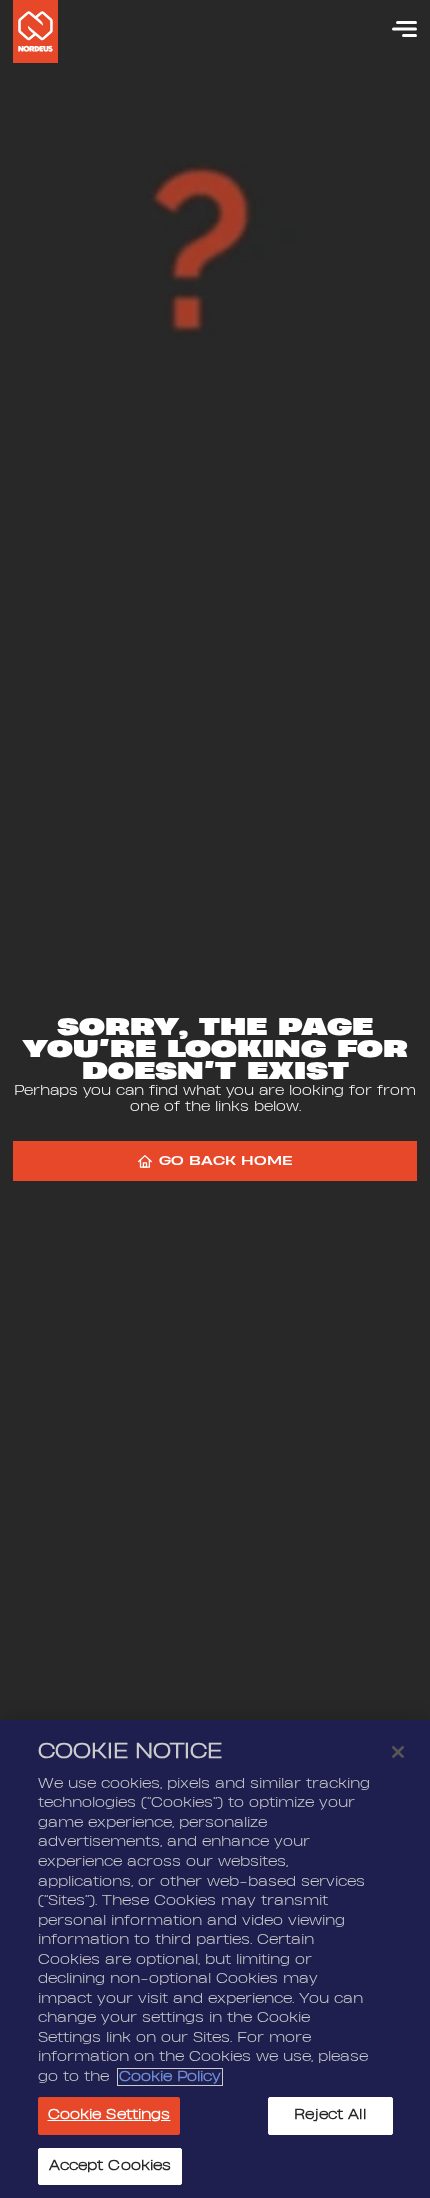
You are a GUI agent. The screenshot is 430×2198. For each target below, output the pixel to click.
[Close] (398, 1752)
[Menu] (395, 29)
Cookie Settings (109, 2115)
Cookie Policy (170, 2077)
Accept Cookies (110, 2166)
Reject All (329, 2115)
